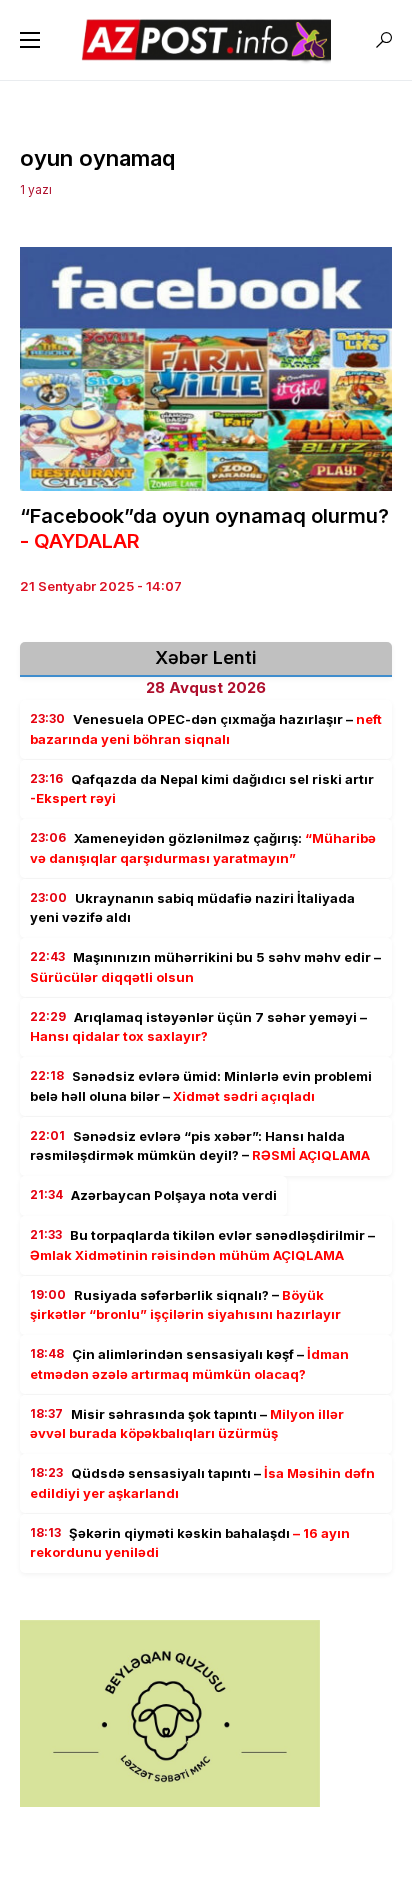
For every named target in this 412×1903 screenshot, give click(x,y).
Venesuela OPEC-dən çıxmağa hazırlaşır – (206, 729)
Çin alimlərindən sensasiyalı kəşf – (189, 1364)
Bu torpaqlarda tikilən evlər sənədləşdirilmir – (202, 1245)
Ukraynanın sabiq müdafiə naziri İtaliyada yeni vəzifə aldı (192, 908)
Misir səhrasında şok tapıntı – (187, 1424)
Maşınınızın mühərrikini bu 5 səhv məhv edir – (205, 967)
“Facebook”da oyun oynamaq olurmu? (204, 528)
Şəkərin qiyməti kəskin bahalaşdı (190, 1543)
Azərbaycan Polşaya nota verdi (153, 1195)
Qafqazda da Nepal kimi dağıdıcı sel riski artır (202, 789)
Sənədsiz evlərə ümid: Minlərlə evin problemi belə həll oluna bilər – (201, 1086)
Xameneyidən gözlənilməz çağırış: (203, 848)
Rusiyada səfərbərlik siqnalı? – (185, 1305)
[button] (30, 40)
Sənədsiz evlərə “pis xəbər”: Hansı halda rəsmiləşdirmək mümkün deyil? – (200, 1146)
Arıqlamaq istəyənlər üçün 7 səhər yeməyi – (198, 1027)
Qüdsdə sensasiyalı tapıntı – (202, 1483)
